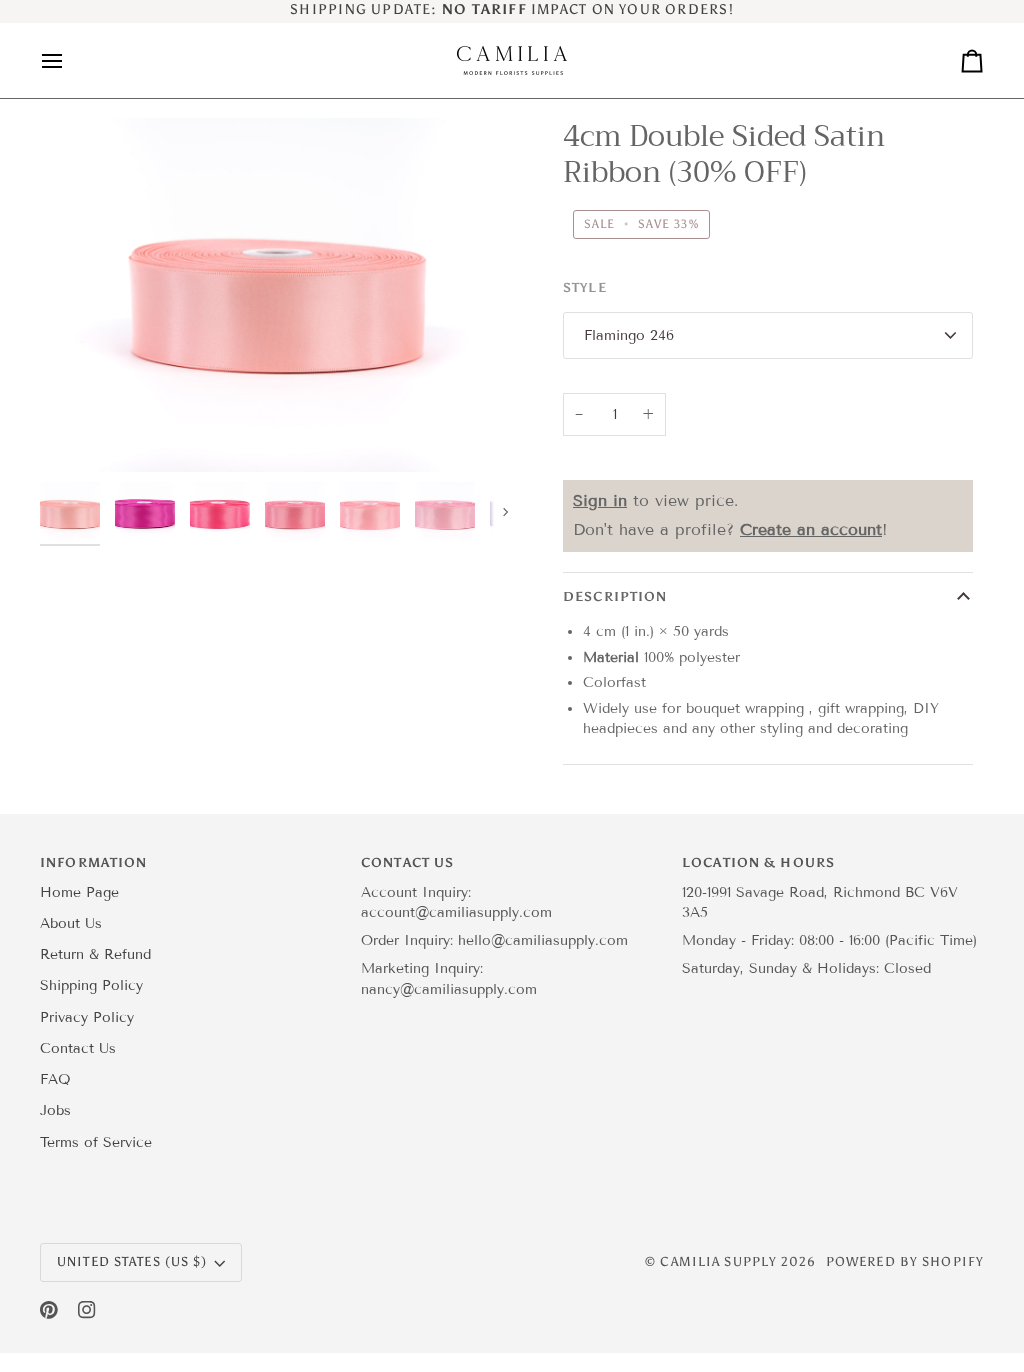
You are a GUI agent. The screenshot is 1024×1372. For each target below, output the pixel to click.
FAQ (55, 1079)
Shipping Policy (91, 985)
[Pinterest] (49, 1310)
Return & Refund (95, 954)
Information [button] (93, 862)
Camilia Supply (720, 1261)
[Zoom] (77, 434)
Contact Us (78, 1048)
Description (615, 596)
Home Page (79, 892)
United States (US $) (132, 1261)
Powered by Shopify (905, 1261)
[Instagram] (87, 1310)
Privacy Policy (87, 1017)
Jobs (55, 1110)
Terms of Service (96, 1142)
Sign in (600, 500)
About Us (71, 923)
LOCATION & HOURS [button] (758, 862)
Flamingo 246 (629, 335)
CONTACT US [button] (407, 862)
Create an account (811, 529)
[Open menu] (70, 60)
